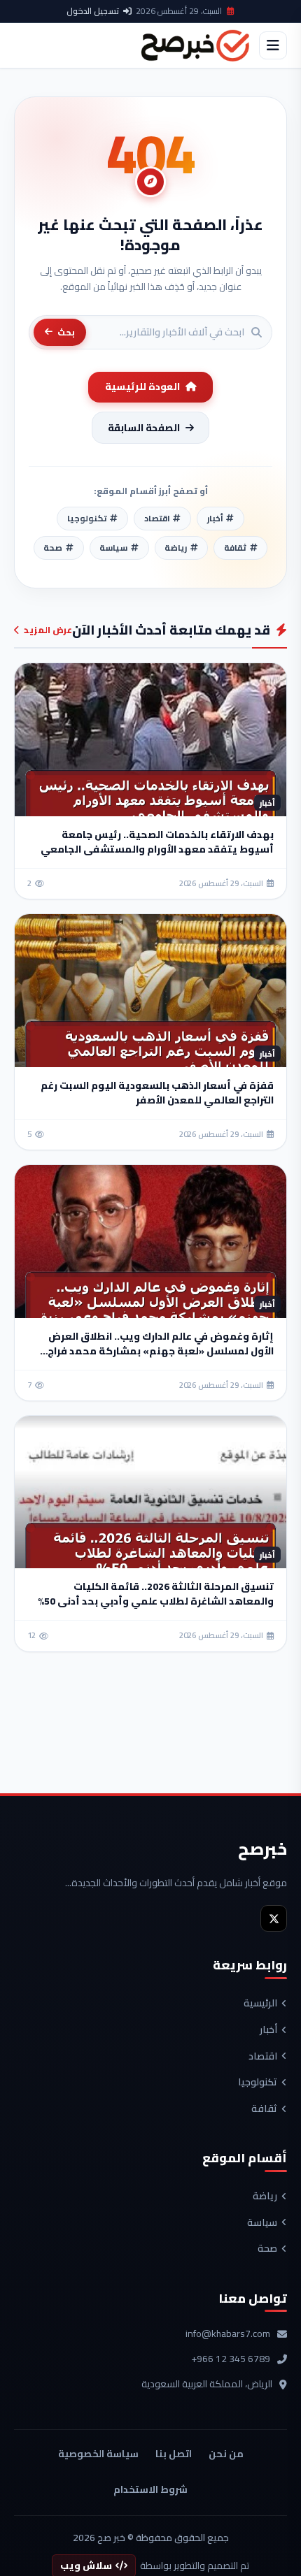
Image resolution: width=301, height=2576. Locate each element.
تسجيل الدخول (93, 11)
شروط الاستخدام (150, 2489)
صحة (267, 2249)
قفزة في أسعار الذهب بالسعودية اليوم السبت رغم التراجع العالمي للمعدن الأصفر (157, 1093)
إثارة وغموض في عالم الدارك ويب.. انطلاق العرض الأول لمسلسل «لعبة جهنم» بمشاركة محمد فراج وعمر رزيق (161, 1351)
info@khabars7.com (228, 2334)
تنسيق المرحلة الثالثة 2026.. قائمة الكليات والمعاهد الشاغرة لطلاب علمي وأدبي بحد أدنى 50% (156, 1594)
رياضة (265, 2197)
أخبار (268, 2030)
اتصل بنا (174, 2454)
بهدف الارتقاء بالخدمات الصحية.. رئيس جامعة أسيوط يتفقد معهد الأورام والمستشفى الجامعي (157, 842)
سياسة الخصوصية (98, 2454)
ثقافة (264, 2109)
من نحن (226, 2454)
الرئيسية (260, 2004)
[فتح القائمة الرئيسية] (273, 45)
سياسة (262, 2223)
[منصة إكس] (274, 1918)
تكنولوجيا (258, 2083)
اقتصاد (263, 2057)
